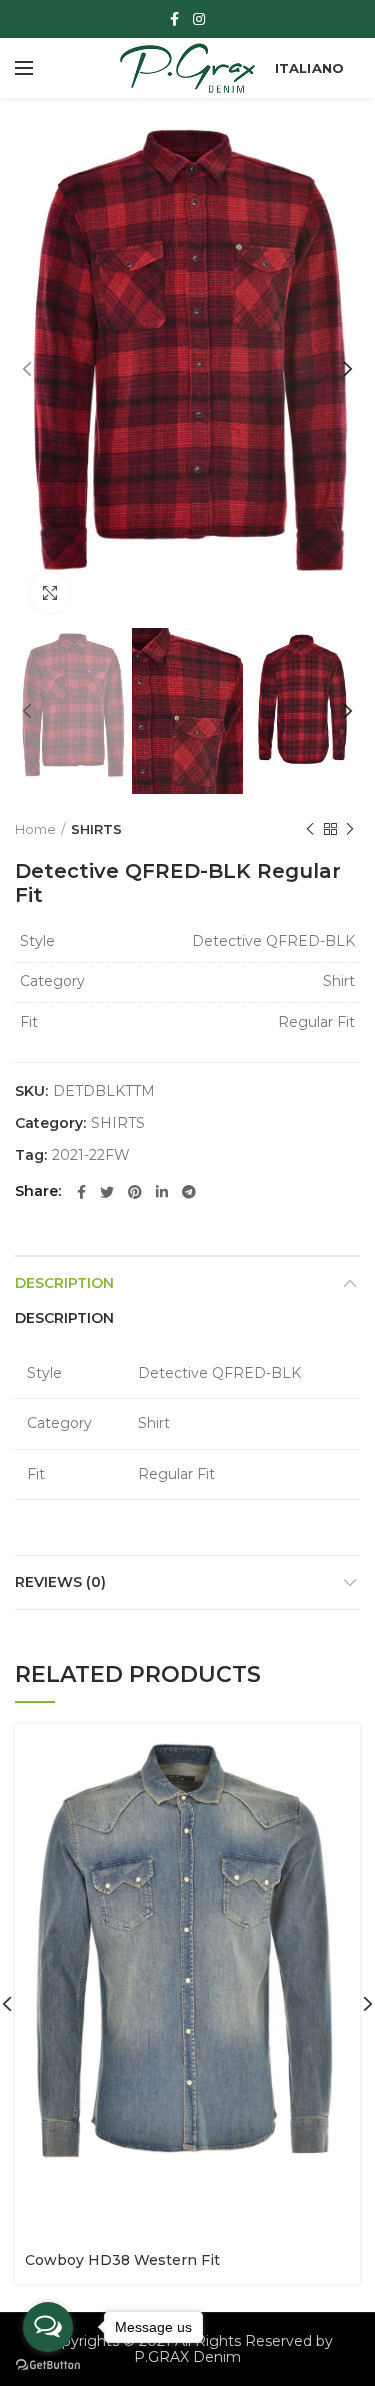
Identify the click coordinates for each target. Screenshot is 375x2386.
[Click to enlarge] (50, 593)
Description (64, 1283)
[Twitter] (107, 1192)
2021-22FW (91, 1155)
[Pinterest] (135, 1192)
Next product (350, 829)
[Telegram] (189, 1192)
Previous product (310, 829)
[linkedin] (162, 1192)
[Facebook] (174, 19)
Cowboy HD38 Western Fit (122, 2260)
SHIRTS (96, 829)
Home (35, 829)
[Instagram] (199, 19)
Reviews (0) (60, 1582)
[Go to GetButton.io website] (48, 2365)
